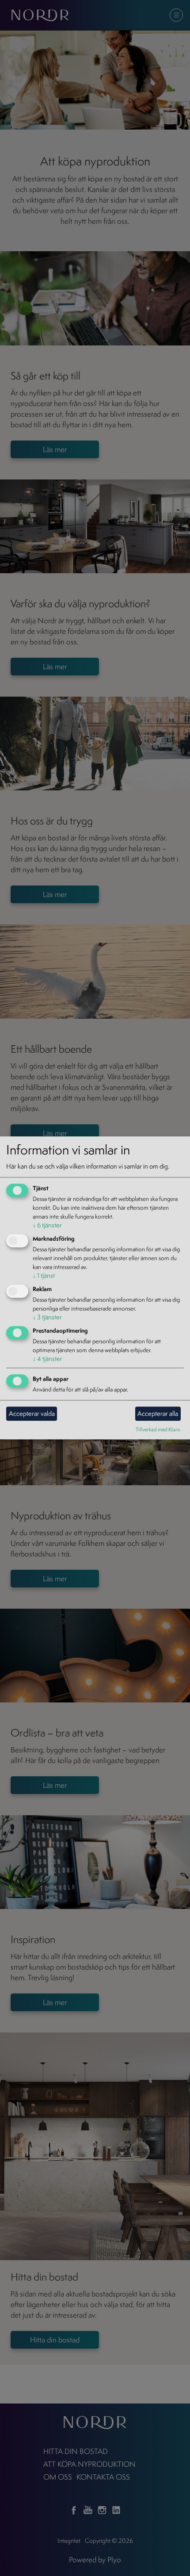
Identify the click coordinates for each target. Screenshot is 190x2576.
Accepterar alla (158, 1413)
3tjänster (47, 1317)
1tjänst (44, 1275)
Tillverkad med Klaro (158, 1429)
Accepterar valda (32, 1413)
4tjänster (47, 1359)
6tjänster (47, 1225)
